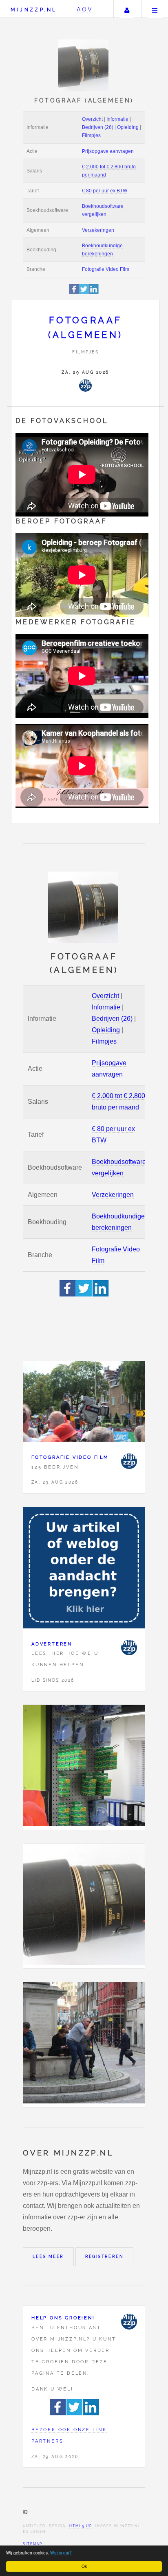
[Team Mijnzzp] (85, 386)
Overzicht (92, 119)
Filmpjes (91, 135)
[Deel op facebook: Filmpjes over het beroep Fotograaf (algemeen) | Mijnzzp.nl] (74, 293)
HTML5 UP (81, 2526)
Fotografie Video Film (106, 269)
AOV (85, 9)
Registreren (104, 2257)
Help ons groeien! (63, 2318)
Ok (84, 2566)
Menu (155, 9)
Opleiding (128, 127)
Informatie (117, 119)
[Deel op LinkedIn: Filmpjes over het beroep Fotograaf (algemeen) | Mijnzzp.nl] (94, 293)
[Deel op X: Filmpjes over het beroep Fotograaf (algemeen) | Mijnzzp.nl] (84, 293)
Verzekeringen (98, 230)
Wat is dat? (61, 2553)
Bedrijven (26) (98, 127)
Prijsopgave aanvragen (108, 151)
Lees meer (48, 2257)
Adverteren (52, 1644)
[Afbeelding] (84, 1767)
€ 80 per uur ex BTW (105, 191)
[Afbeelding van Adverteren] (84, 1570)
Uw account (127, 9)
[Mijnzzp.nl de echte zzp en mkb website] (84, 65)
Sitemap (33, 2544)
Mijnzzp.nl (34, 10)
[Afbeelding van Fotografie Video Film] (84, 1404)
